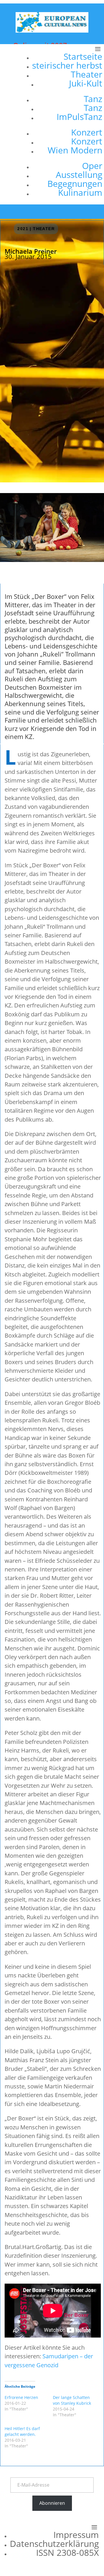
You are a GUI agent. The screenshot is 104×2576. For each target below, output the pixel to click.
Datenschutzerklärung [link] (54, 2544)
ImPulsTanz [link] (79, 117)
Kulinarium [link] (80, 192)
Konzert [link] (87, 132)
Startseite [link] (83, 56)
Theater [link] (87, 74)
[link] (52, 31)
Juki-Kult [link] (86, 83)
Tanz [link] (93, 99)
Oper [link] (92, 166)
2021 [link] (23, 229)
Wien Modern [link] (75, 150)
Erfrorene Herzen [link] (21, 2397)
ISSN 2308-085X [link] (67, 2553)
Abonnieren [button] (52, 2503)
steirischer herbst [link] (67, 65)
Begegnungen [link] (75, 184)
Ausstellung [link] (79, 175)
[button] (65, 124)
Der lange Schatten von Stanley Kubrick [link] (72, 2400)
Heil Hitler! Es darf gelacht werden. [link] (22, 2431)
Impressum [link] (76, 2535)
